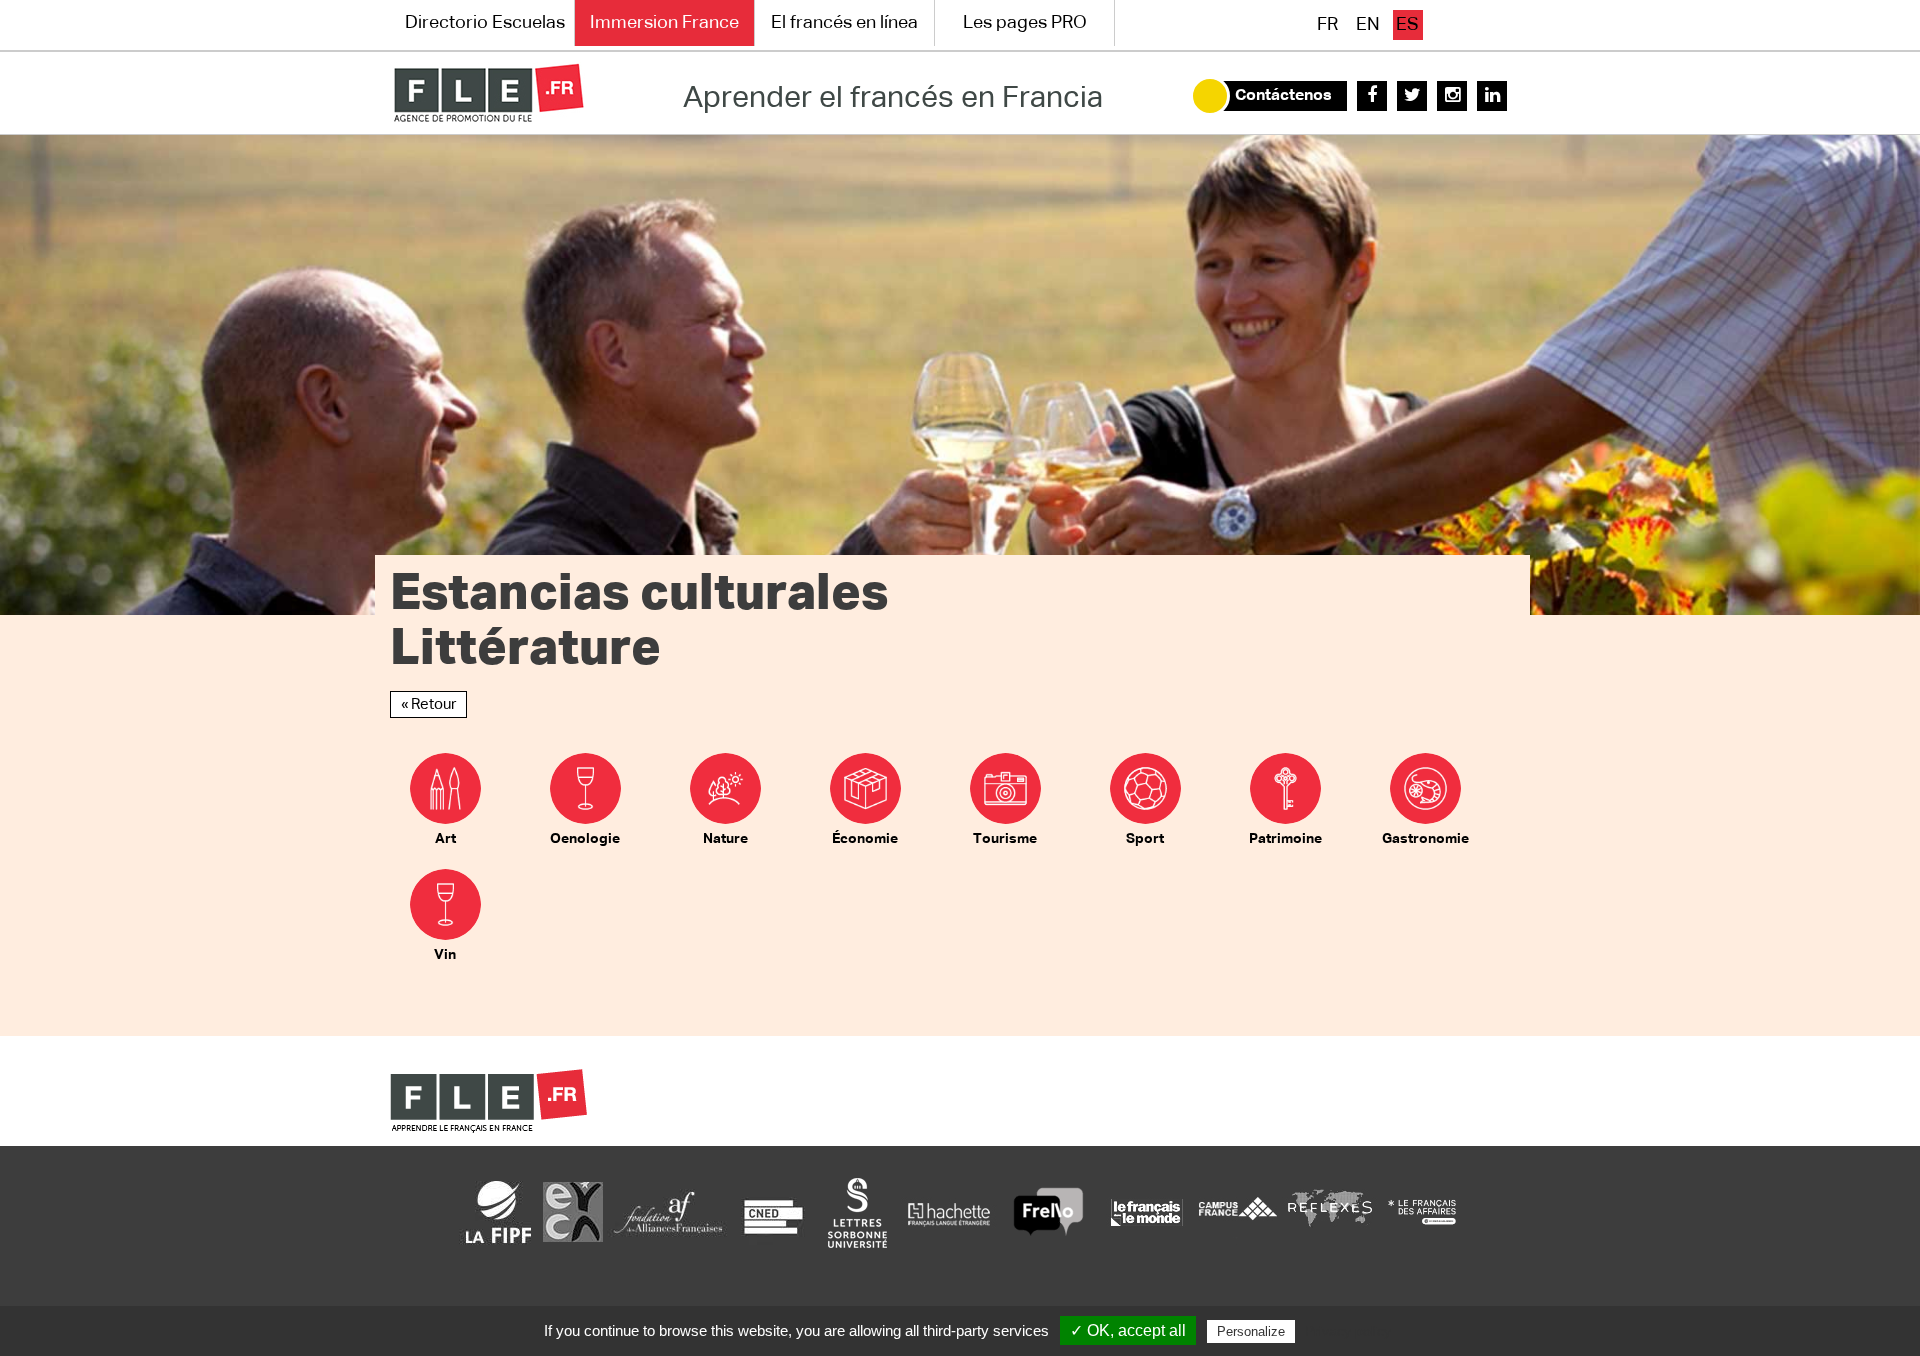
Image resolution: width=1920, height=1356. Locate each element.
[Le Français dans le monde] (1146, 1212)
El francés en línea (844, 23)
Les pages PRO (1025, 23)
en (1368, 25)
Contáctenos (1283, 96)
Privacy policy (1348, 1331)
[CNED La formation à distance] (773, 1212)
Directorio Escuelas (485, 23)
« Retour (428, 704)
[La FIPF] (499, 1212)
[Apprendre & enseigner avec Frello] (1048, 1212)
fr (1327, 25)
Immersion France (664, 23)
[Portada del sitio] (488, 93)
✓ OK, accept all (1128, 1330)
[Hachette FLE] (950, 1212)
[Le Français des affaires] (1422, 1212)
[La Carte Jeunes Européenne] (573, 1212)
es (1407, 25)
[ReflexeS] (1330, 1212)
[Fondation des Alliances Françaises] (668, 1212)
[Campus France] (1238, 1212)
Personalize (1251, 1331)
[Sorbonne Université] (857, 1212)
